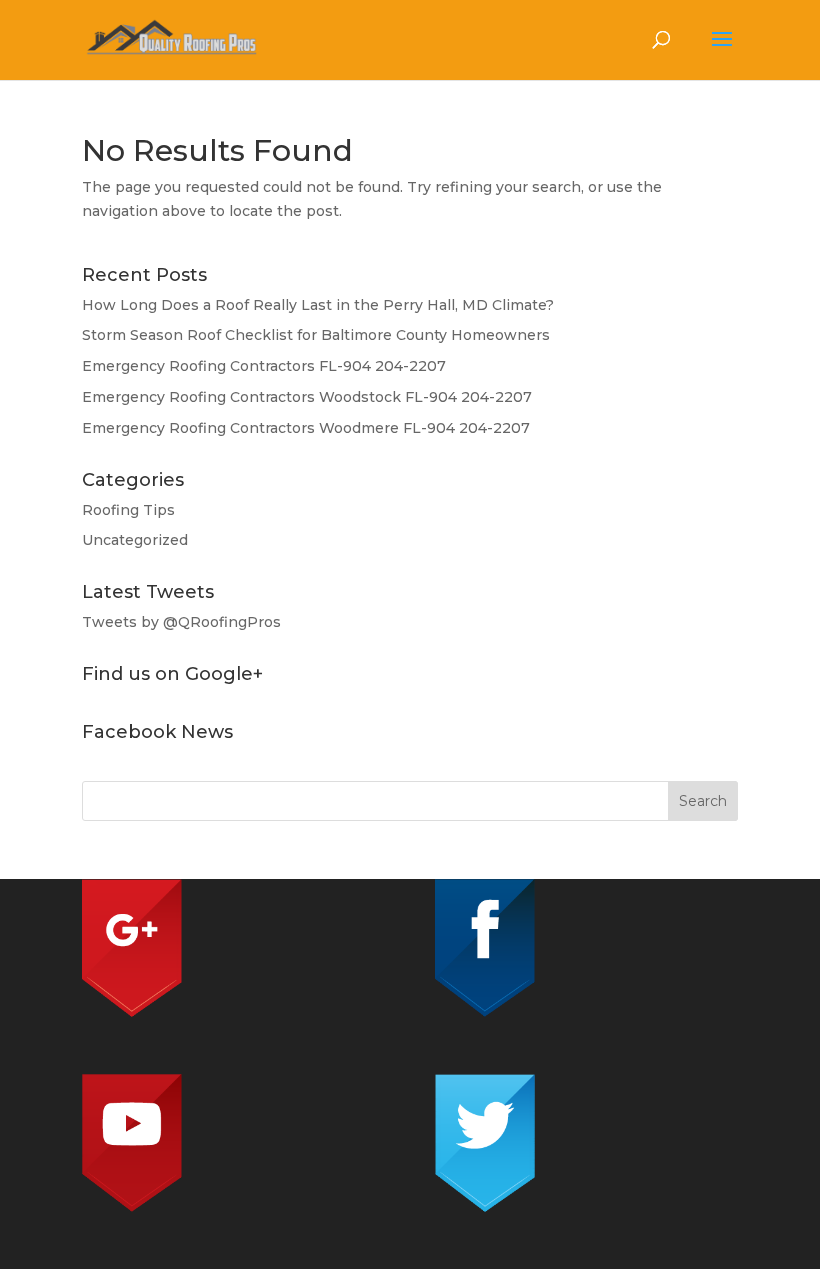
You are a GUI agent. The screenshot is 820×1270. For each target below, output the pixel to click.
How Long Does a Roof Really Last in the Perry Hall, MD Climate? (318, 305)
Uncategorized (135, 540)
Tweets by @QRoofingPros (181, 622)
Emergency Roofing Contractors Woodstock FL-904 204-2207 (307, 397)
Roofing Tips (128, 510)
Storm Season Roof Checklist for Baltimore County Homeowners (316, 335)
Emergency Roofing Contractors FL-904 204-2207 (264, 366)
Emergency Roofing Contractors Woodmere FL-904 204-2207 (306, 428)
